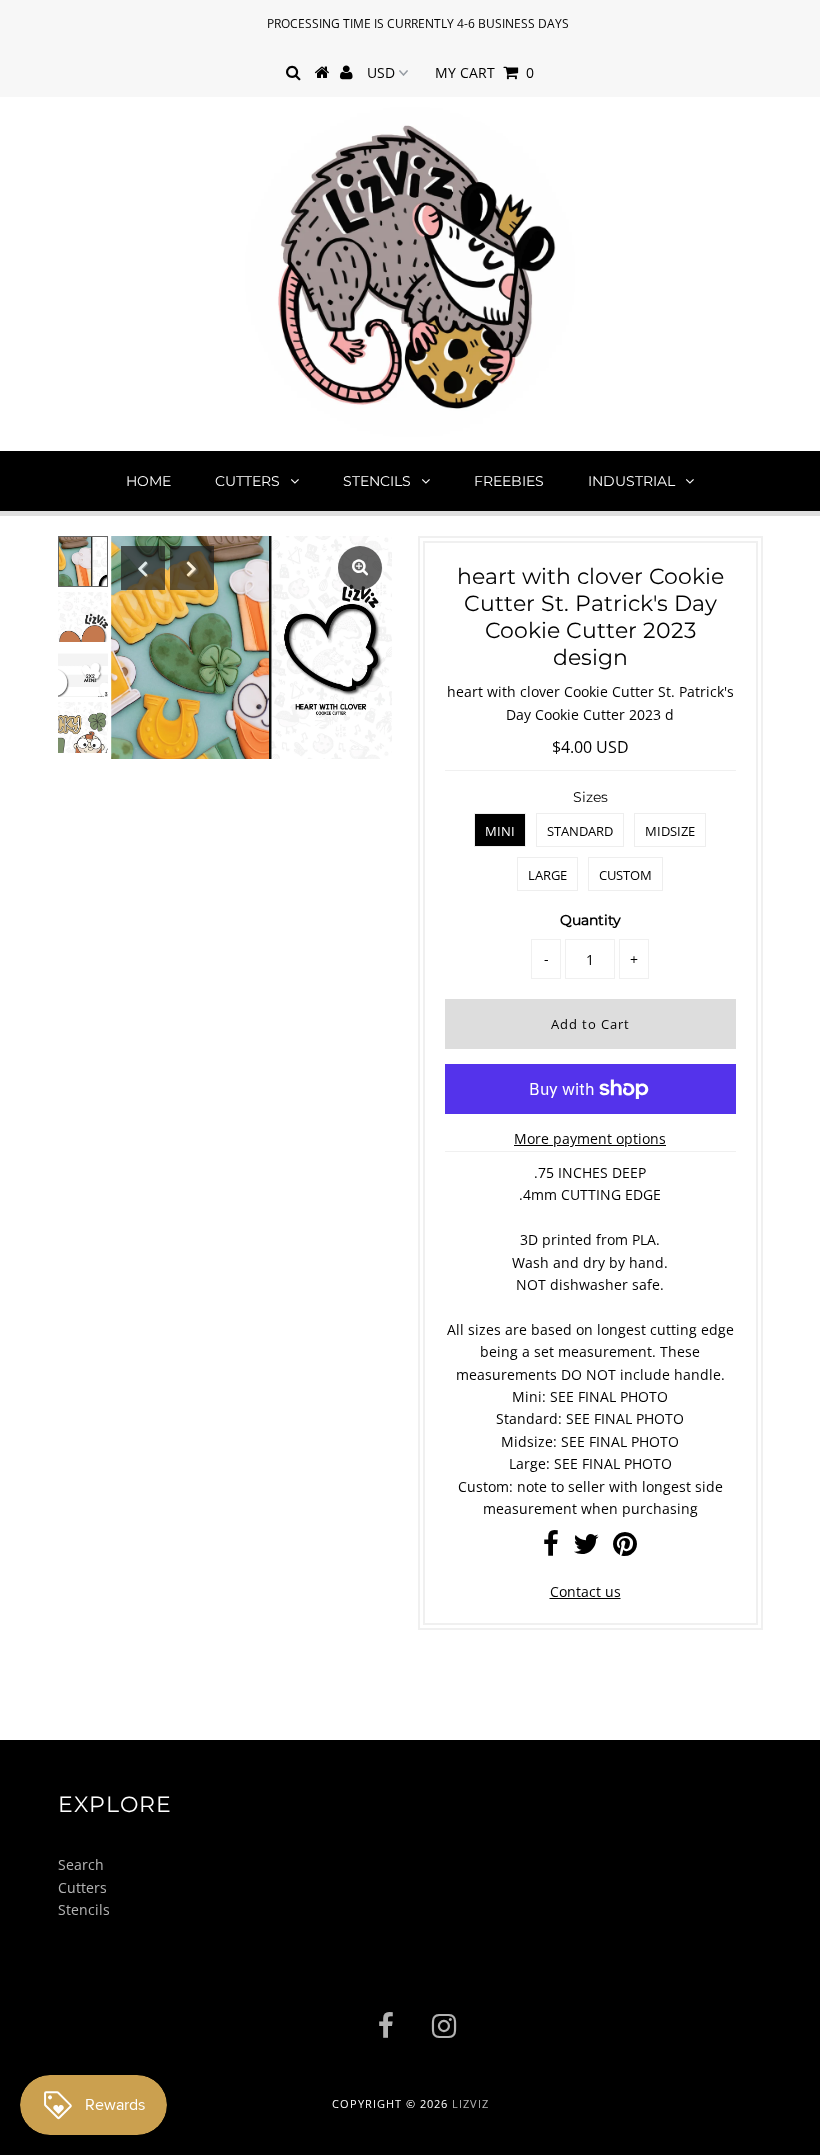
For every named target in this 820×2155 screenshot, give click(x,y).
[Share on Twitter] (586, 1548)
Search (81, 1864)
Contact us (585, 1591)
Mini (500, 831)
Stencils (377, 481)
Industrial (631, 481)
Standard (580, 831)
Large (547, 875)
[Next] (192, 568)
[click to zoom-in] (360, 568)
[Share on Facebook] (551, 1548)
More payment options (590, 1138)
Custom (625, 875)
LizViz (470, 2103)
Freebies (509, 481)
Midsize (670, 831)
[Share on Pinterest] (625, 1548)
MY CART (484, 72)
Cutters (247, 481)
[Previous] (143, 568)
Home (148, 481)
